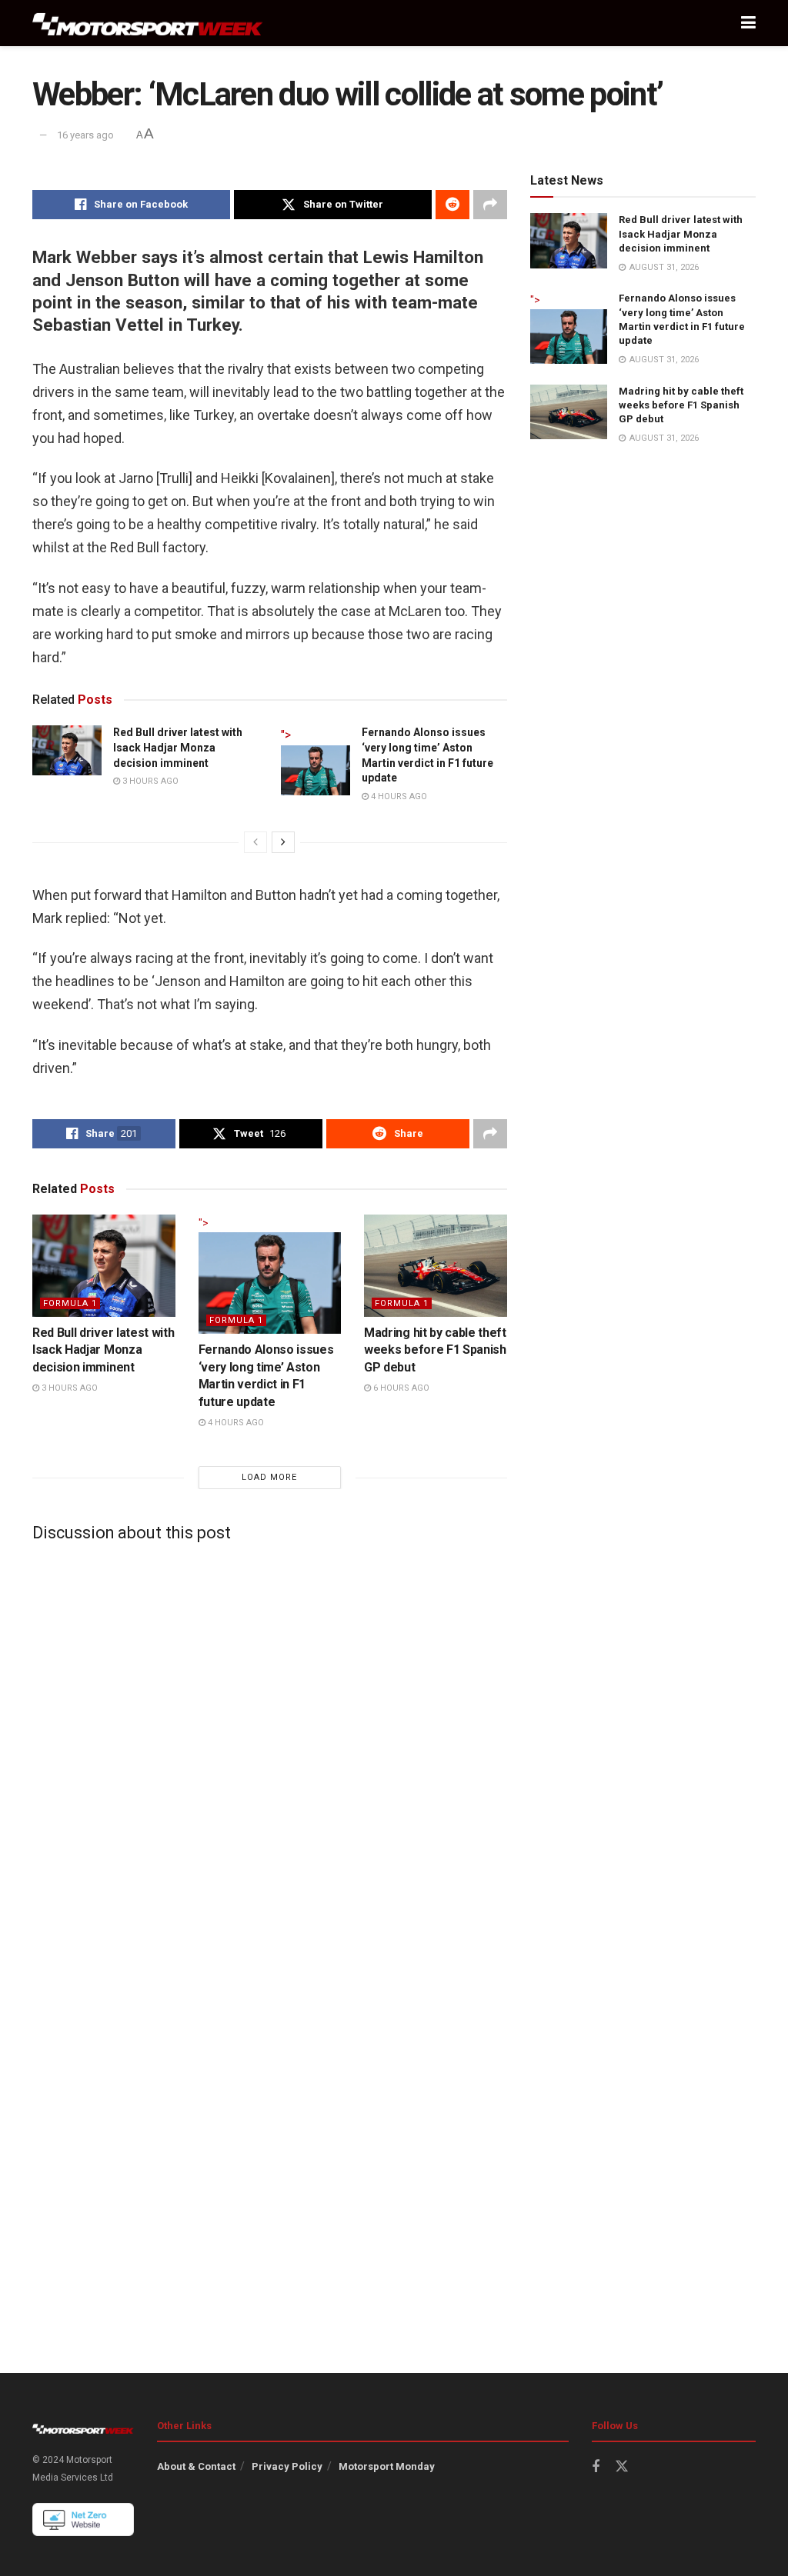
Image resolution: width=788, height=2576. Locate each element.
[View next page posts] (283, 842)
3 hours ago (149, 781)
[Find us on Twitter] (622, 2467)
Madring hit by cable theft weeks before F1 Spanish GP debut (435, 1350)
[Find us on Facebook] (596, 2467)
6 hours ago (400, 1388)
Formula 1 (70, 1303)
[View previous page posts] (255, 842)
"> (286, 735)
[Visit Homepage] (148, 23)
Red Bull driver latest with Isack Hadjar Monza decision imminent (178, 747)
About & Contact (196, 2466)
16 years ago (85, 135)
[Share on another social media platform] (490, 205)
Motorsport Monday (387, 2466)
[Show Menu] (748, 23)
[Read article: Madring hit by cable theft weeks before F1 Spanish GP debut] (436, 1266)
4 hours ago (398, 796)
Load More (269, 1477)
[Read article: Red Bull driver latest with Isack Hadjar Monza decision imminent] (67, 750)
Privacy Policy (287, 2466)
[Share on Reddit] (452, 205)
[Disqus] (270, 1746)
